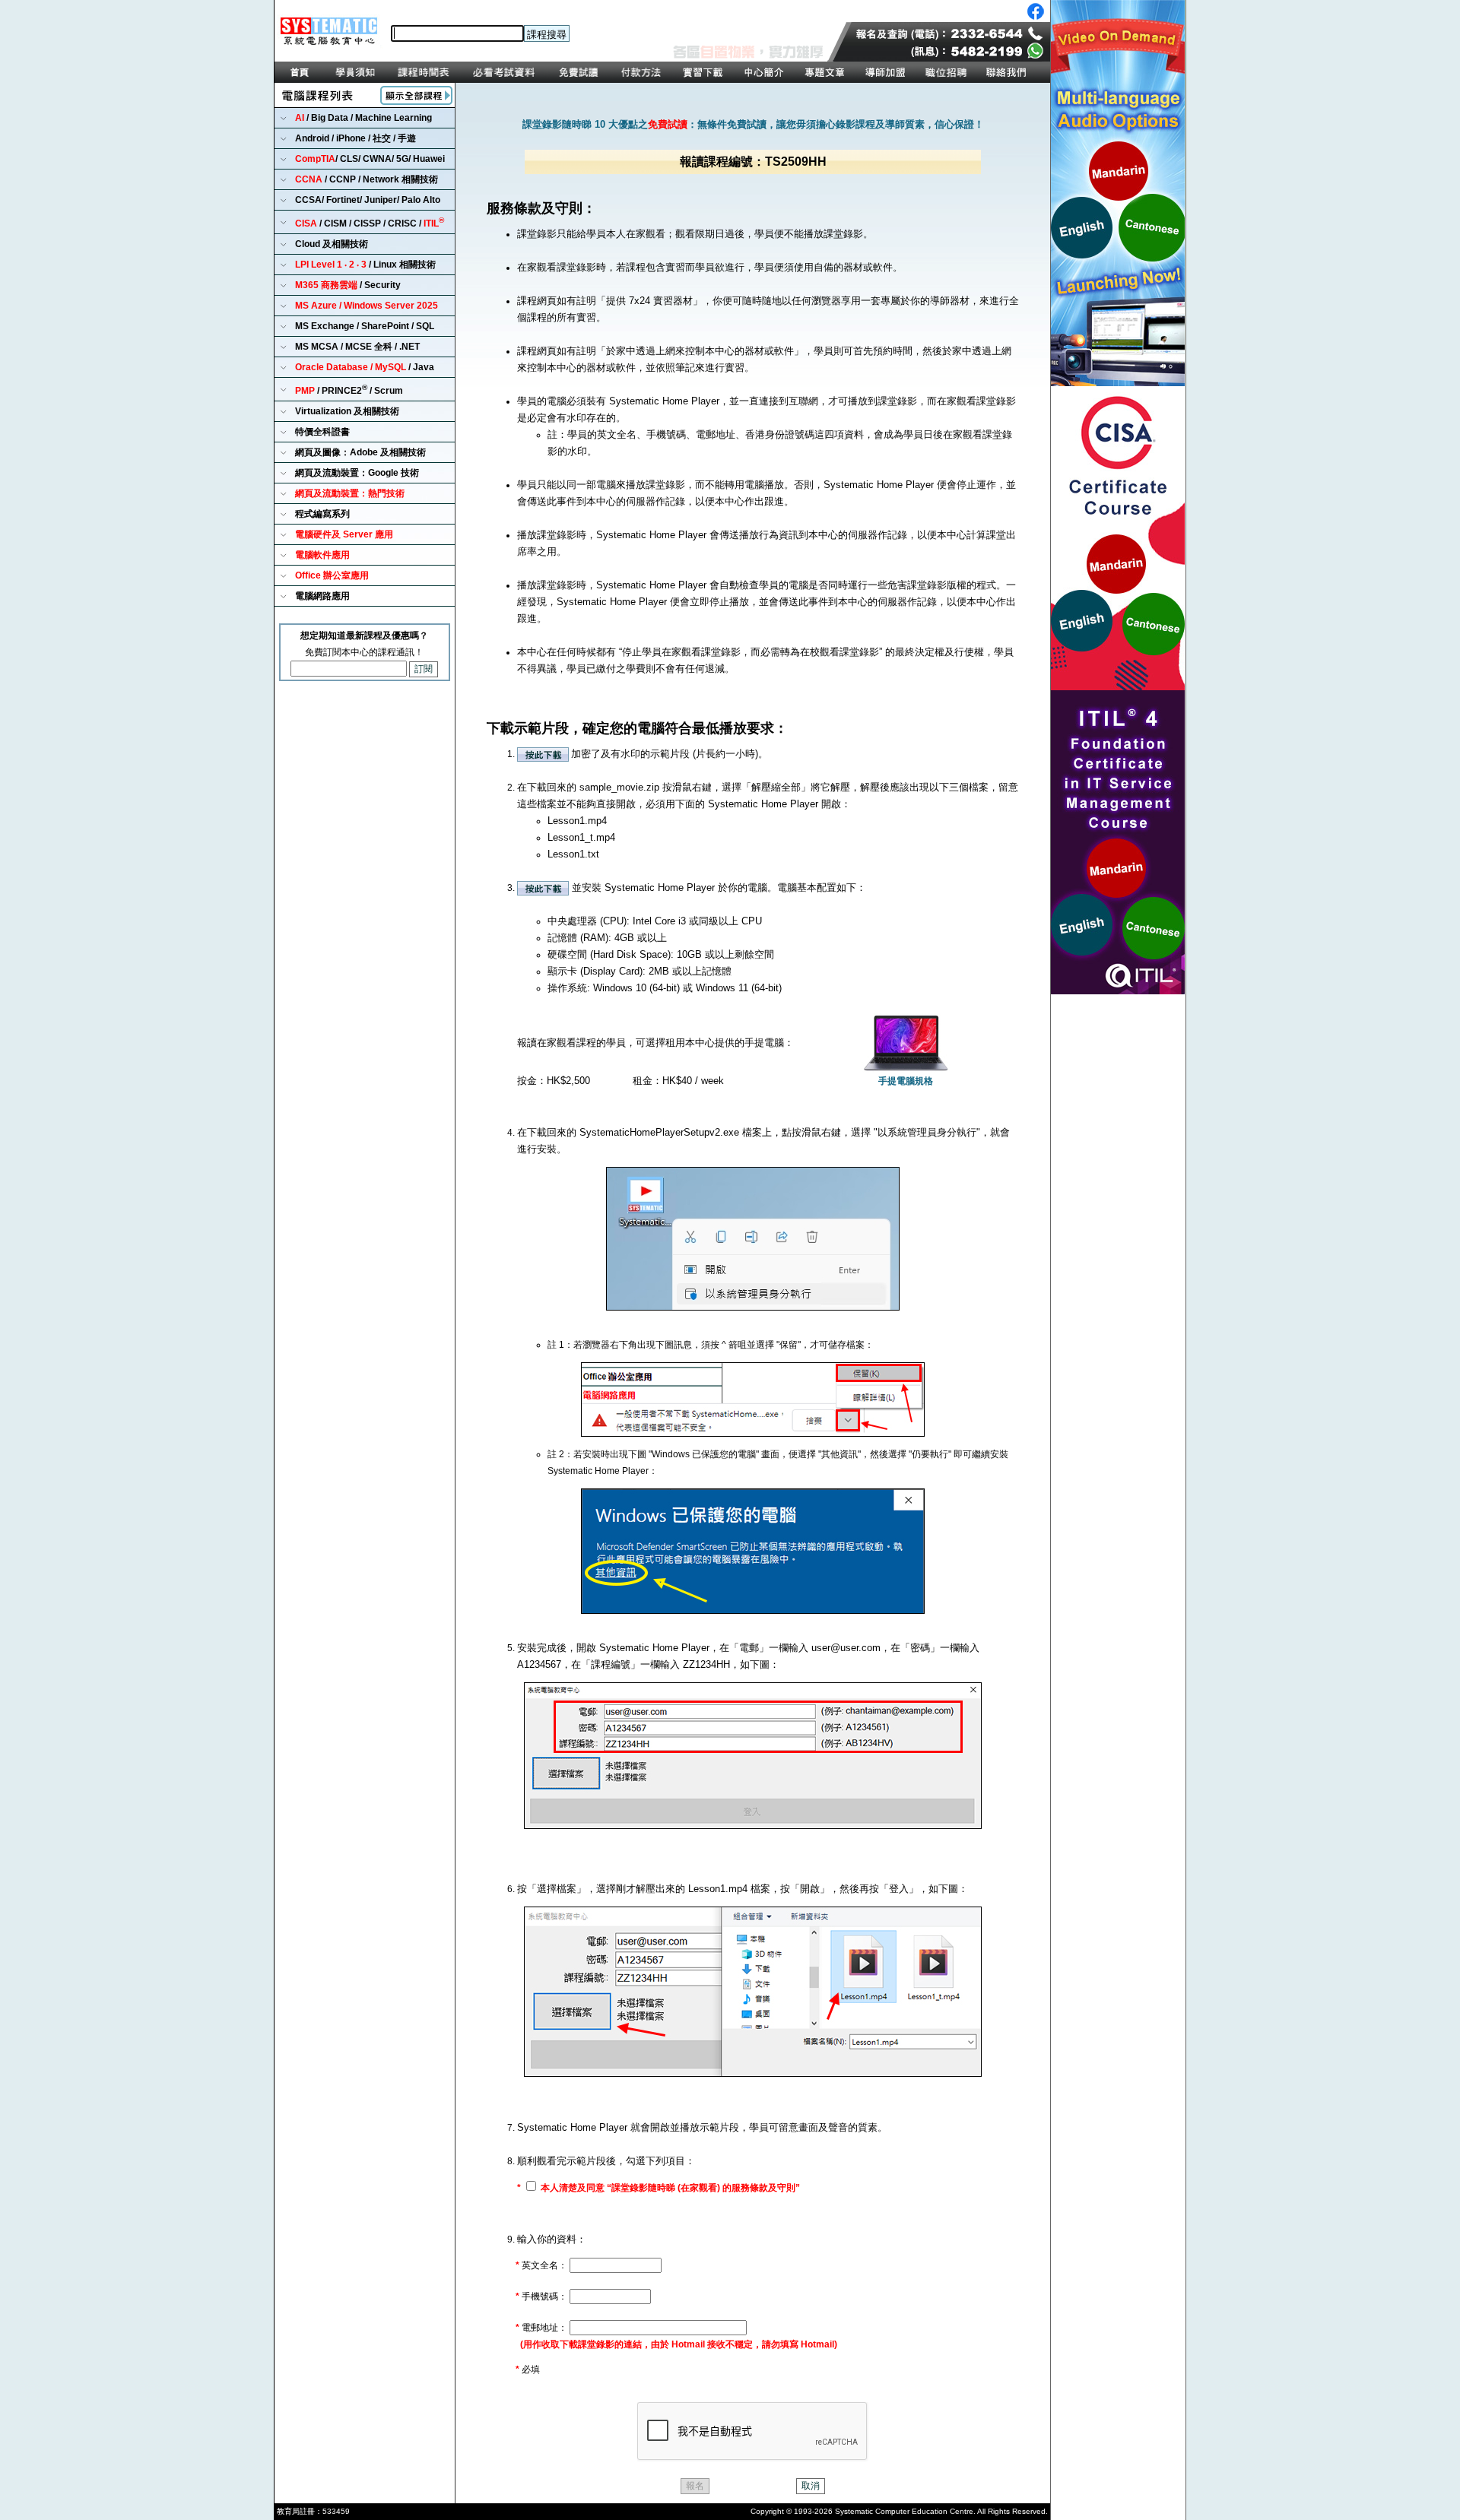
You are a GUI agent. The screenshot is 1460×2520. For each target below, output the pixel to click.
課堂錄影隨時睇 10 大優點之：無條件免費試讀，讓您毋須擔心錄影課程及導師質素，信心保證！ (753, 124)
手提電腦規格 (906, 1081)
